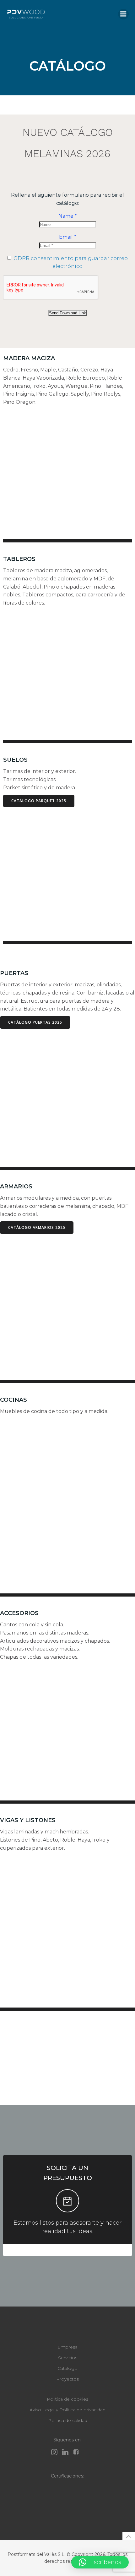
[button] (100, 2562)
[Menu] (123, 14)
